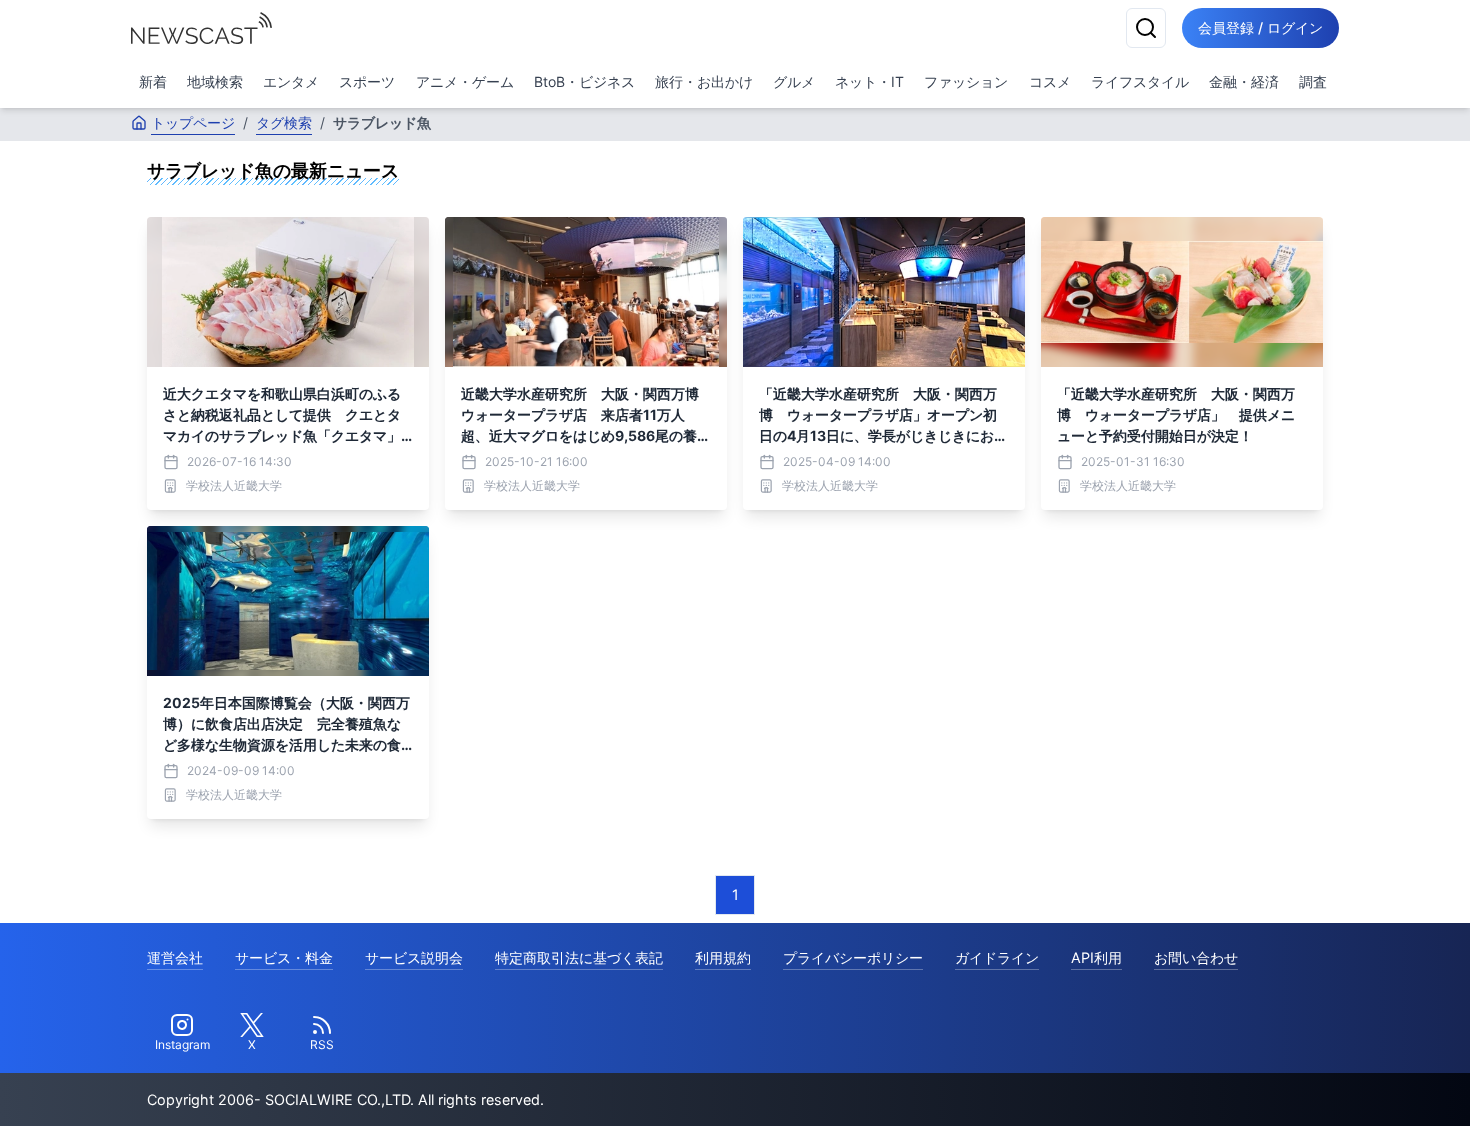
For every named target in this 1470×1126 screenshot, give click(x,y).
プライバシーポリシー (853, 957)
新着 (153, 81)
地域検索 (215, 81)
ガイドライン (997, 957)
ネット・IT (869, 81)
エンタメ (291, 81)
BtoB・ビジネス (584, 81)
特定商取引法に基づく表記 (579, 957)
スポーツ (367, 81)
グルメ (794, 81)
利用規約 (723, 957)
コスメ (1050, 81)
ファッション (966, 81)
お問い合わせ (1196, 957)
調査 (1313, 81)
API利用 (1096, 957)
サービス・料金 (284, 957)
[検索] (1146, 28)
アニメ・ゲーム (465, 81)
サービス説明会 (414, 957)
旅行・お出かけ (704, 81)
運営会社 (175, 957)
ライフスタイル (1140, 81)
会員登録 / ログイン (1260, 27)
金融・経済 (1244, 81)
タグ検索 (284, 122)
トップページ (193, 122)
